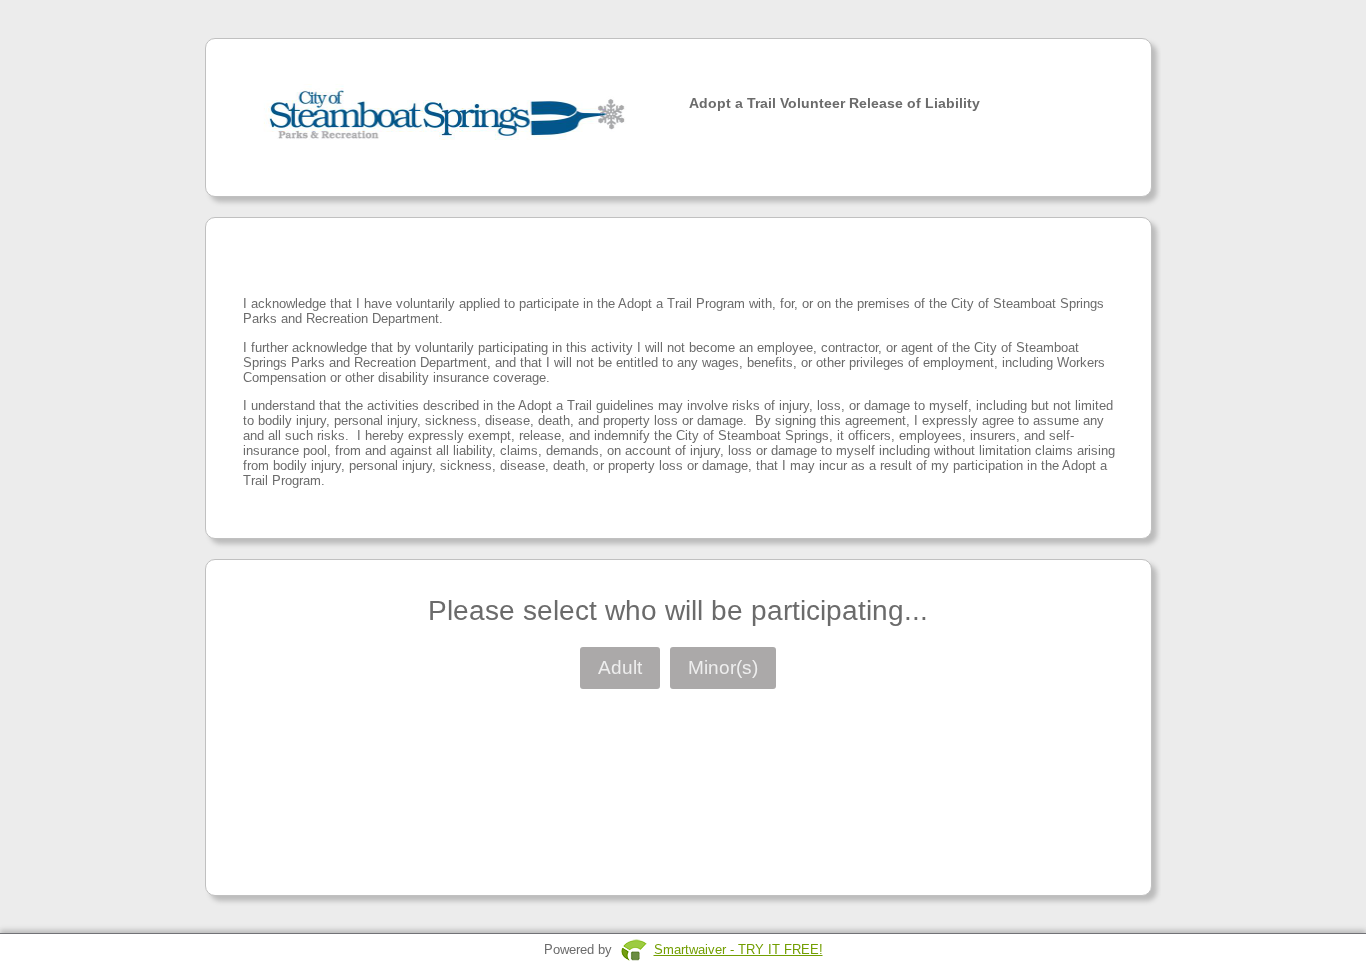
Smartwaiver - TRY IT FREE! (738, 949)
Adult (620, 667)
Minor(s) (723, 667)
